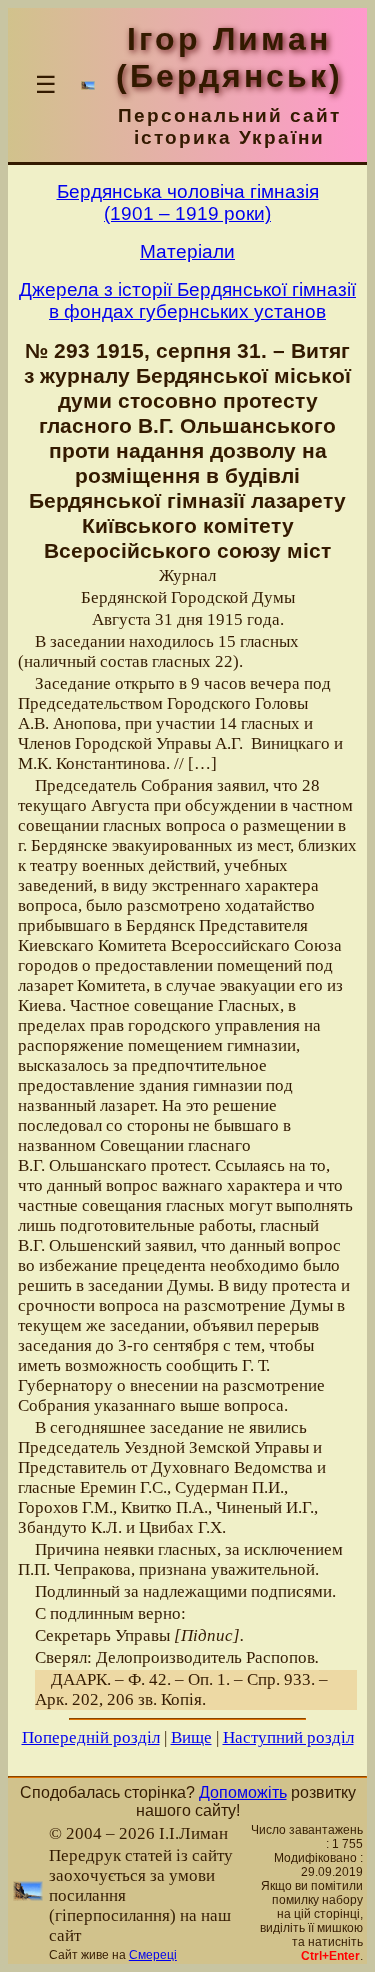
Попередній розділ (91, 1737)
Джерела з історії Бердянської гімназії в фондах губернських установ (187, 300)
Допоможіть (243, 1792)
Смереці (153, 1955)
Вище (191, 1737)
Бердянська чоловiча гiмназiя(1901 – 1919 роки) (188, 202)
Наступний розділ (288, 1737)
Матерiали (187, 251)
